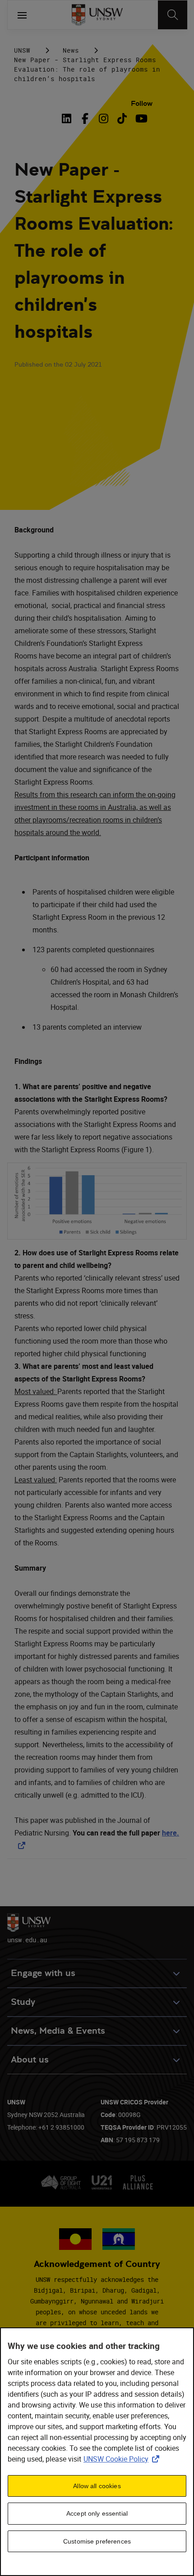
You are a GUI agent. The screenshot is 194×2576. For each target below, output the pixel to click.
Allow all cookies (97, 2486)
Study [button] (23, 2002)
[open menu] (22, 15)
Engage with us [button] (43, 1973)
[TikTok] (122, 118)
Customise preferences (97, 2541)
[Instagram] (104, 118)
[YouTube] (141, 118)
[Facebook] (85, 118)
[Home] (97, 15)
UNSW (22, 50)
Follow (142, 103)
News (71, 50)
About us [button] (30, 2060)
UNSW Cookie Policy (123, 2459)
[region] (97, 2452)
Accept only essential (97, 2513)
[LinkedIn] (68, 118)
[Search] (173, 15)
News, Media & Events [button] (58, 2031)
